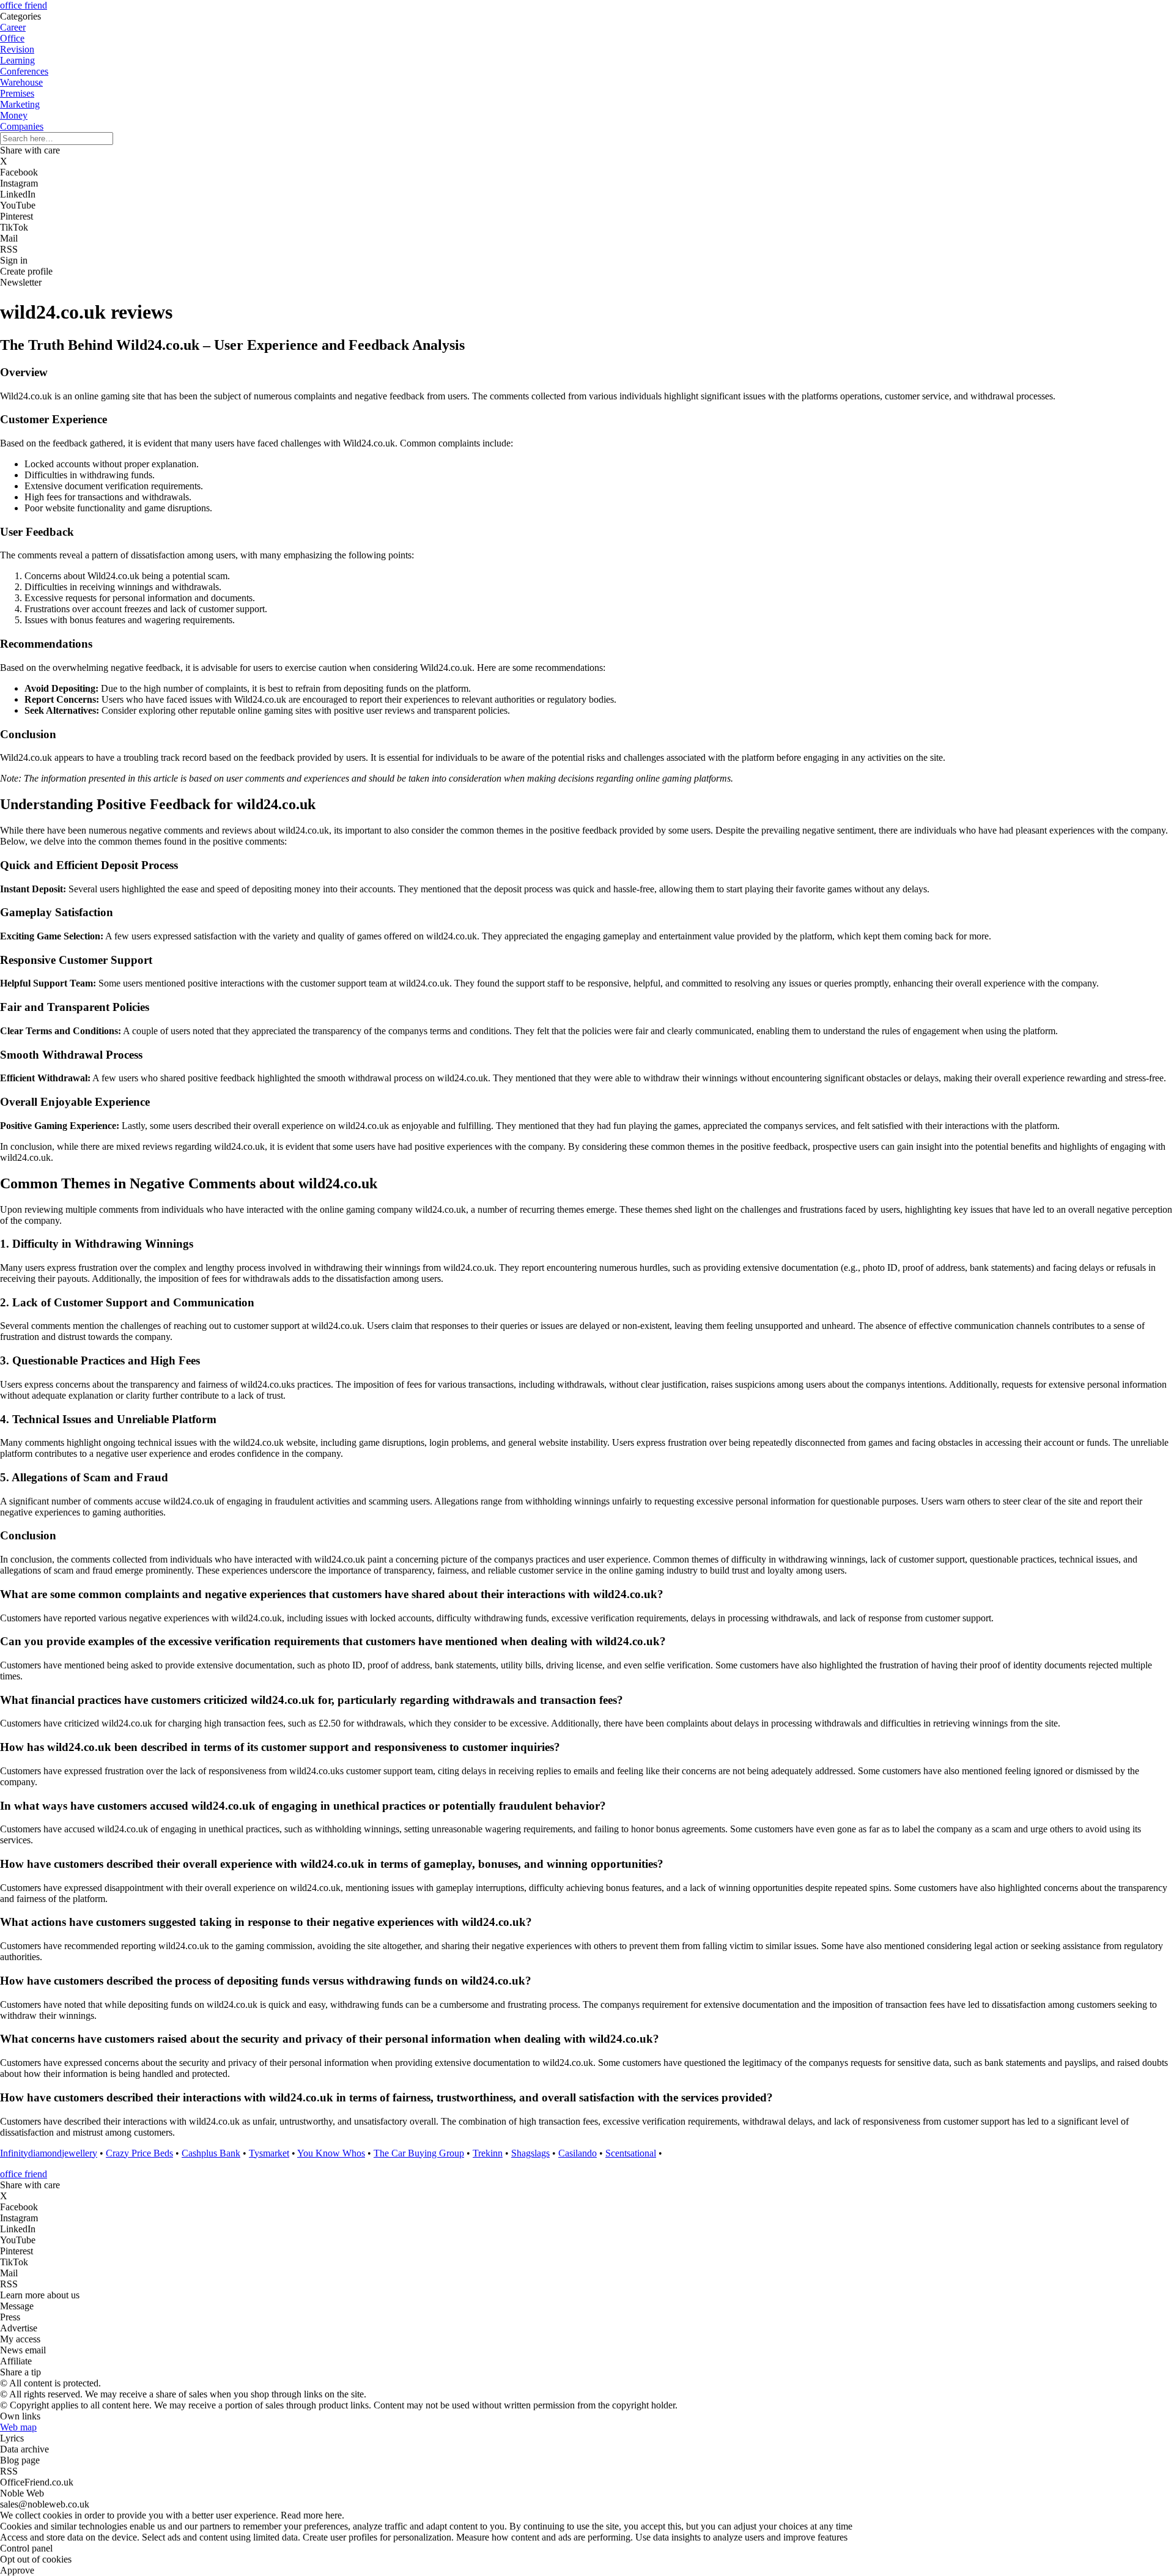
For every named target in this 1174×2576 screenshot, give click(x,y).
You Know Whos (331, 2153)
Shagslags (530, 2153)
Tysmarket (269, 2153)
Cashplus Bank (211, 2153)
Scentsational (631, 2153)
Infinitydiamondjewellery (49, 2153)
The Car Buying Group (419, 2153)
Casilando (578, 2153)
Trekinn (488, 2153)
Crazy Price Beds (139, 2153)
